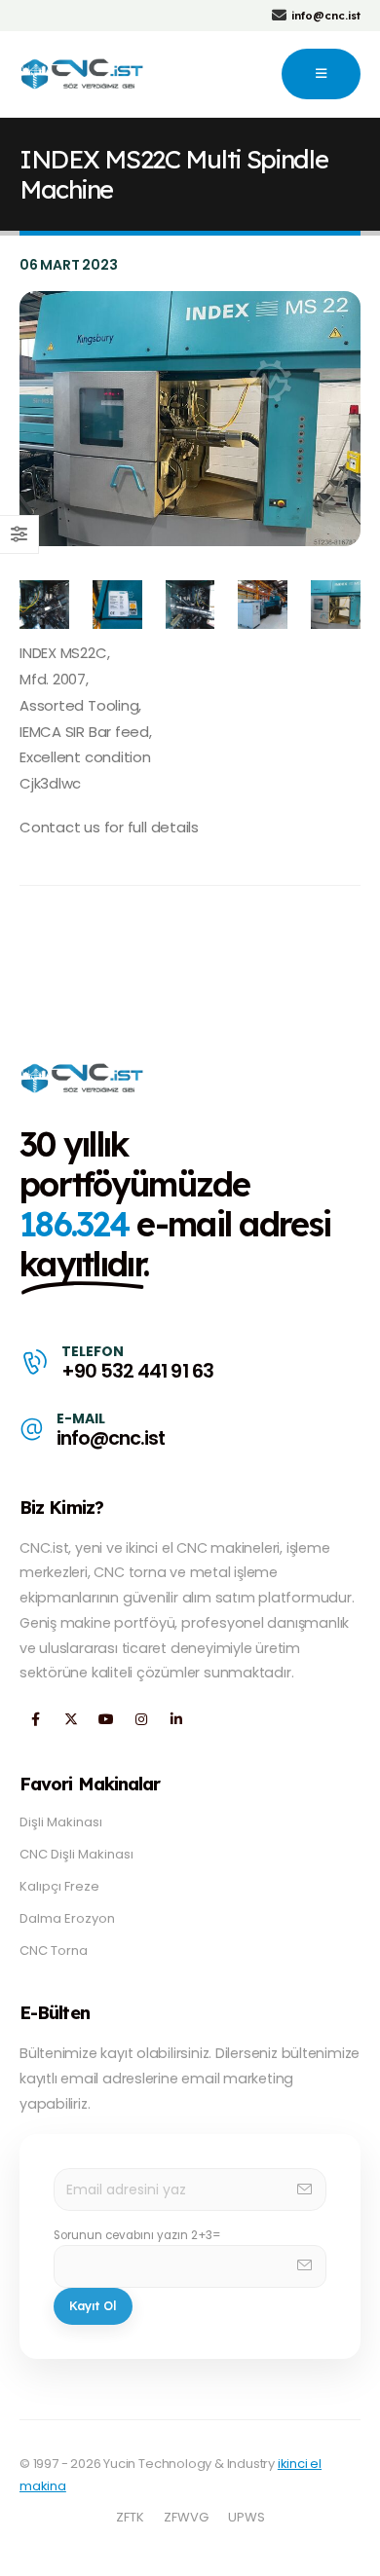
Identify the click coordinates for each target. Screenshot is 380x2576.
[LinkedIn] (176, 1719)
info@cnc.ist (111, 1438)
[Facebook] (36, 1719)
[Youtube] (106, 1719)
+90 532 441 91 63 (137, 1371)
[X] (71, 1719)
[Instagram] (141, 1719)
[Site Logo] (83, 74)
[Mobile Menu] (321, 74)
